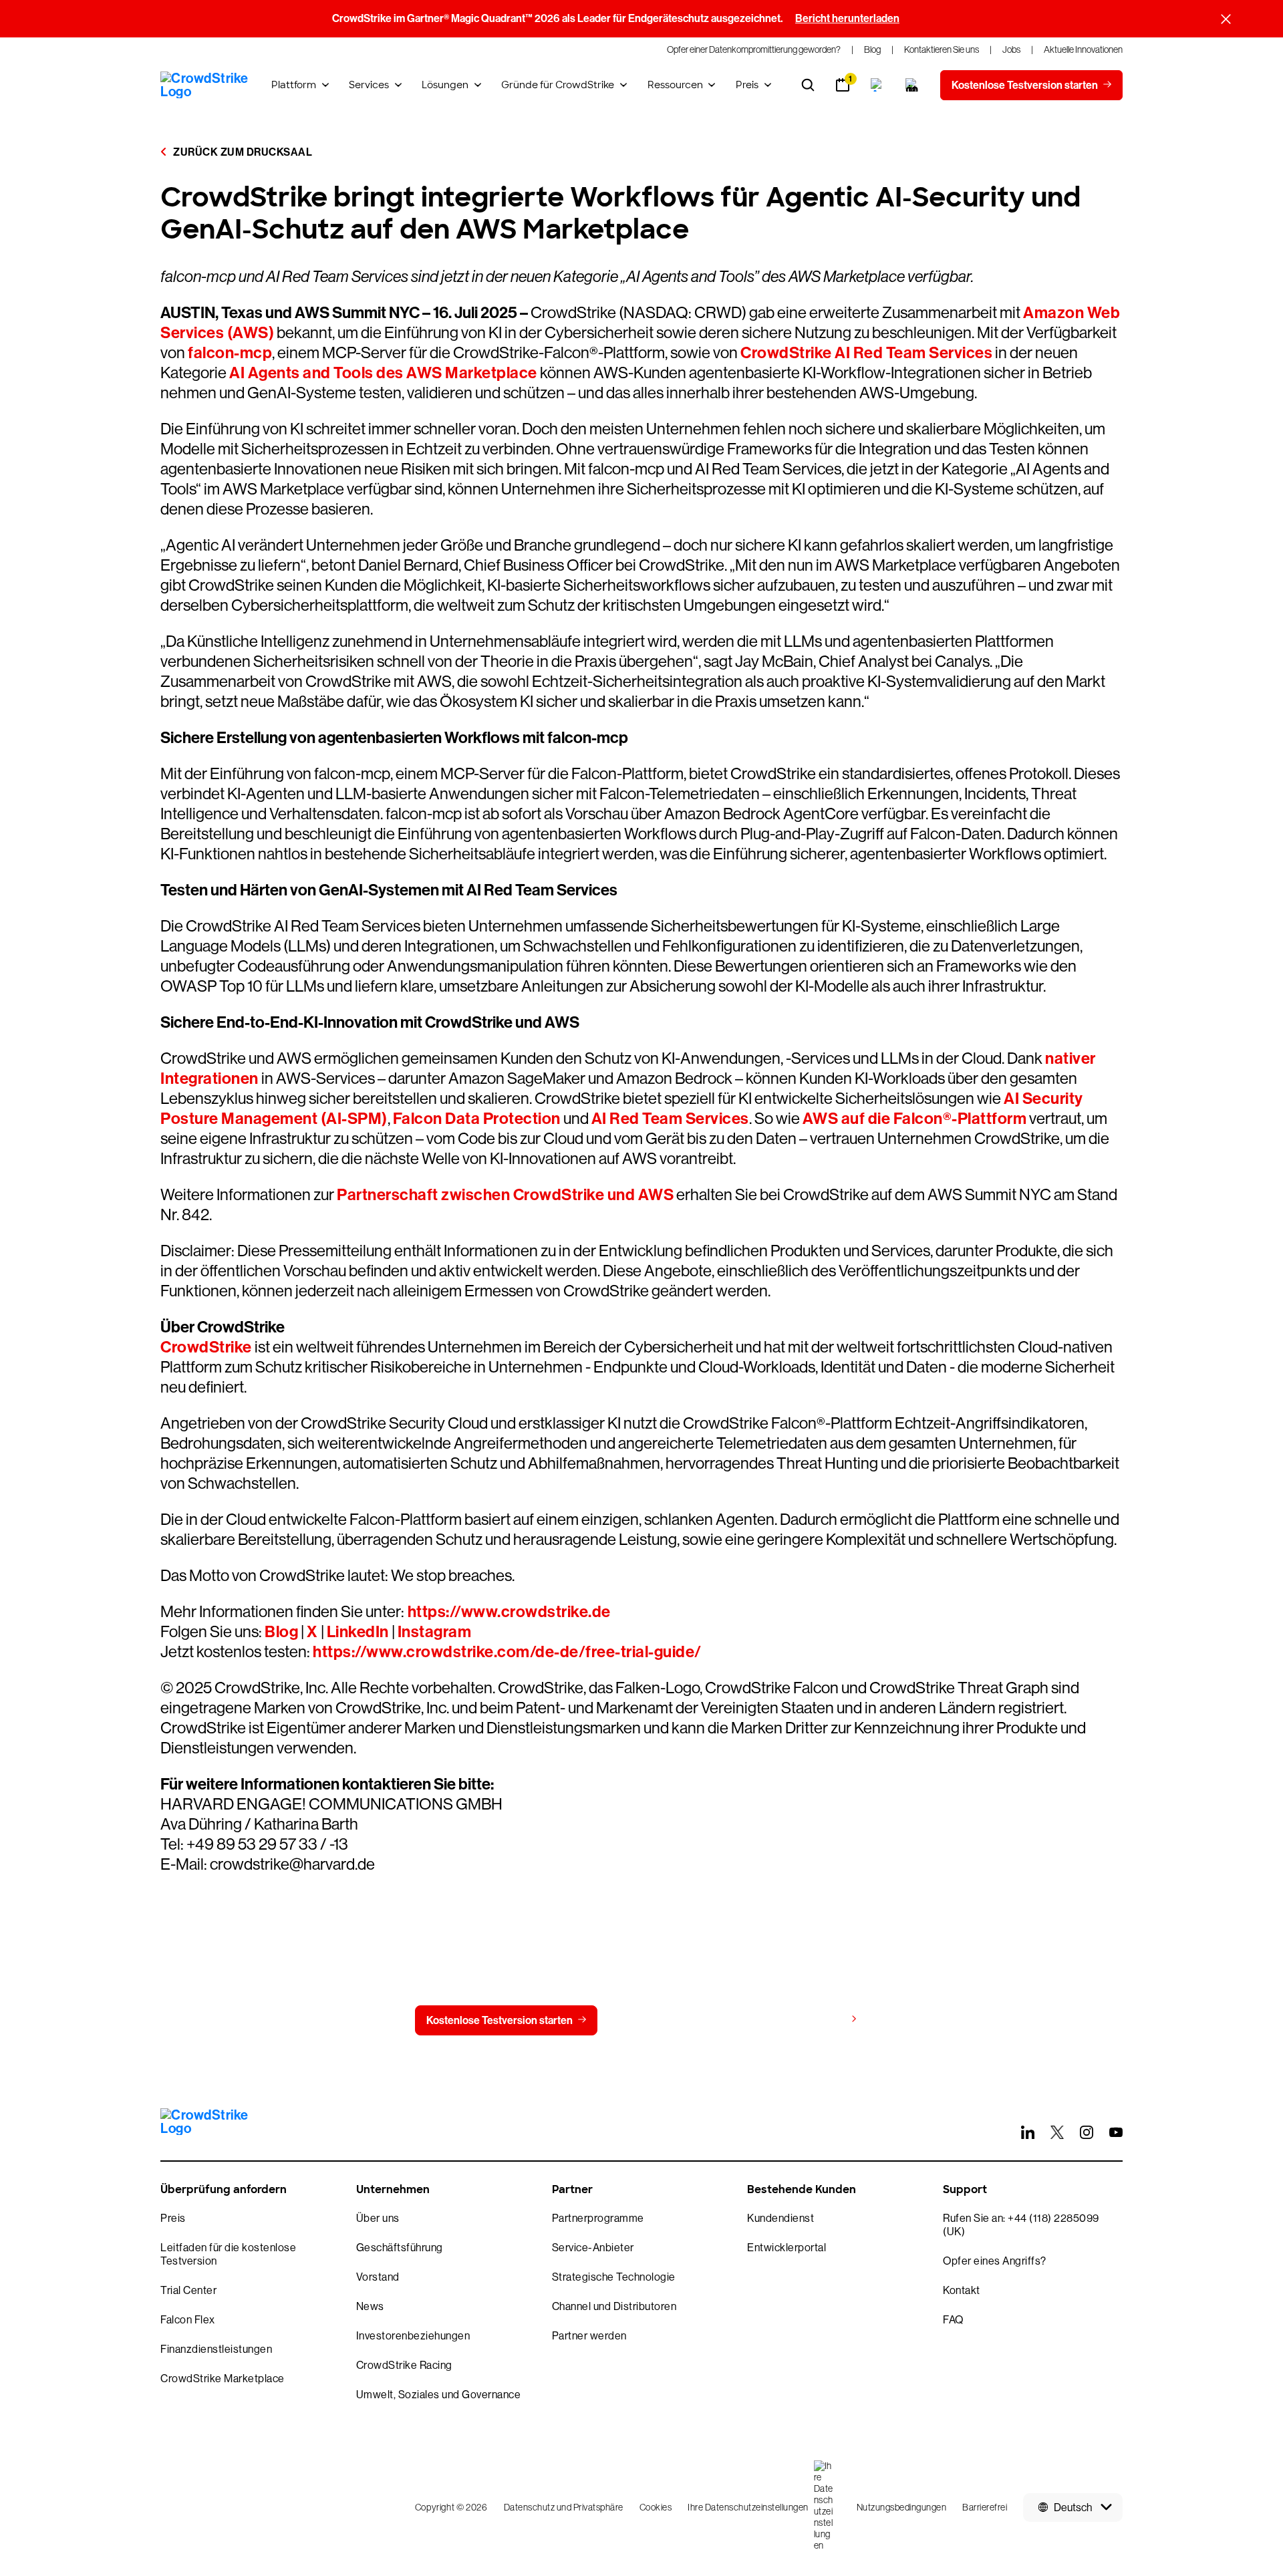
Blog (281, 1632)
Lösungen (445, 85)
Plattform (294, 85)
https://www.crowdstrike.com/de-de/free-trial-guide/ (507, 1652)
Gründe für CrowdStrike (558, 85)
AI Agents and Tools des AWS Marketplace (383, 373)
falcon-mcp (230, 353)
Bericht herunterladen (847, 18)
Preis (747, 85)
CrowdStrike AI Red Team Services (866, 353)
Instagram (435, 1632)
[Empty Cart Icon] (912, 85)
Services (369, 85)
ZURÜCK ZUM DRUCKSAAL (242, 152)
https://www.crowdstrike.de (508, 1612)
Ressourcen (675, 85)
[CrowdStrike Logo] (205, 85)
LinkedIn (358, 1632)
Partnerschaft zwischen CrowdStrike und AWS (505, 1195)
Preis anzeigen (810, 2020)
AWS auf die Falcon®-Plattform (915, 1119)
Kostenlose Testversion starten (500, 2020)
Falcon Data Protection (477, 1119)
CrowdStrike (206, 1347)
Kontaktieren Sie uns (674, 2020)
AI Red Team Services (670, 1119)
